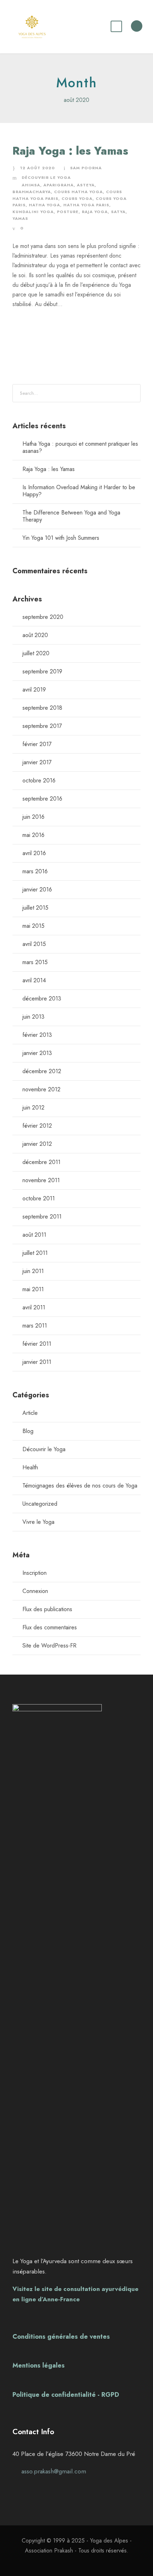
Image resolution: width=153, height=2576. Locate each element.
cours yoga (77, 198)
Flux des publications (47, 1609)
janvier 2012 (37, 1144)
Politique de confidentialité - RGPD (66, 2395)
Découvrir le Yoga (46, 177)
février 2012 (37, 1126)
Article (30, 1413)
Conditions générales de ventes (61, 2337)
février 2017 (37, 744)
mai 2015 (33, 926)
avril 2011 (34, 1307)
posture (68, 212)
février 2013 (37, 1035)
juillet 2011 (35, 1253)
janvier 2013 (37, 1053)
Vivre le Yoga (38, 1522)
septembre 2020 (43, 617)
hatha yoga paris (86, 205)
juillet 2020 (36, 653)
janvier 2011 (37, 1362)
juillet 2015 (35, 908)
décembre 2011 (41, 1162)
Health (30, 1467)
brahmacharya (32, 192)
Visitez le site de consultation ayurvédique (75, 2289)
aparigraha (59, 185)
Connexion (35, 1591)
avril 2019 (34, 690)
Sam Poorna (86, 168)
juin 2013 (33, 1017)
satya (118, 212)
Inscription (35, 1573)
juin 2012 (33, 1108)
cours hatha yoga (78, 192)
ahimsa (31, 185)
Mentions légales (39, 2365)
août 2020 (35, 635)
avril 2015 (34, 944)
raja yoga (95, 212)
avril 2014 (34, 980)
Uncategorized (40, 1504)
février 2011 (37, 1344)
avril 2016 (34, 853)
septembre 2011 (42, 1217)
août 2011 (34, 1235)
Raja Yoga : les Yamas (70, 151)
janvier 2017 (37, 762)
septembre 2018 (42, 708)
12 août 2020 (37, 168)
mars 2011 (35, 1326)
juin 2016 (33, 817)
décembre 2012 (42, 1071)
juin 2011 (33, 1271)
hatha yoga (44, 205)
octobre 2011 (39, 1198)
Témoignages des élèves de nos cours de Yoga (80, 1486)
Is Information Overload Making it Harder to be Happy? (79, 491)
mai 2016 (33, 835)
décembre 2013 (42, 999)
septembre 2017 (42, 726)
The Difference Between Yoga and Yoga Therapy (71, 516)
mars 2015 (35, 962)
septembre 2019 (42, 671)
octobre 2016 (39, 780)
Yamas (20, 218)
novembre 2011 (41, 1180)
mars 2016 (35, 871)
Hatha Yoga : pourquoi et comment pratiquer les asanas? (80, 447)
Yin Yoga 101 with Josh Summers (61, 538)
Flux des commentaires (50, 1627)
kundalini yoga (33, 212)
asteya (86, 185)
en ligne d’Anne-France (46, 2299)
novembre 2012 (41, 1089)
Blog (28, 1431)
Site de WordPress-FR (49, 1646)
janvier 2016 (37, 889)
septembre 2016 (42, 799)
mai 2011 (33, 1289)
